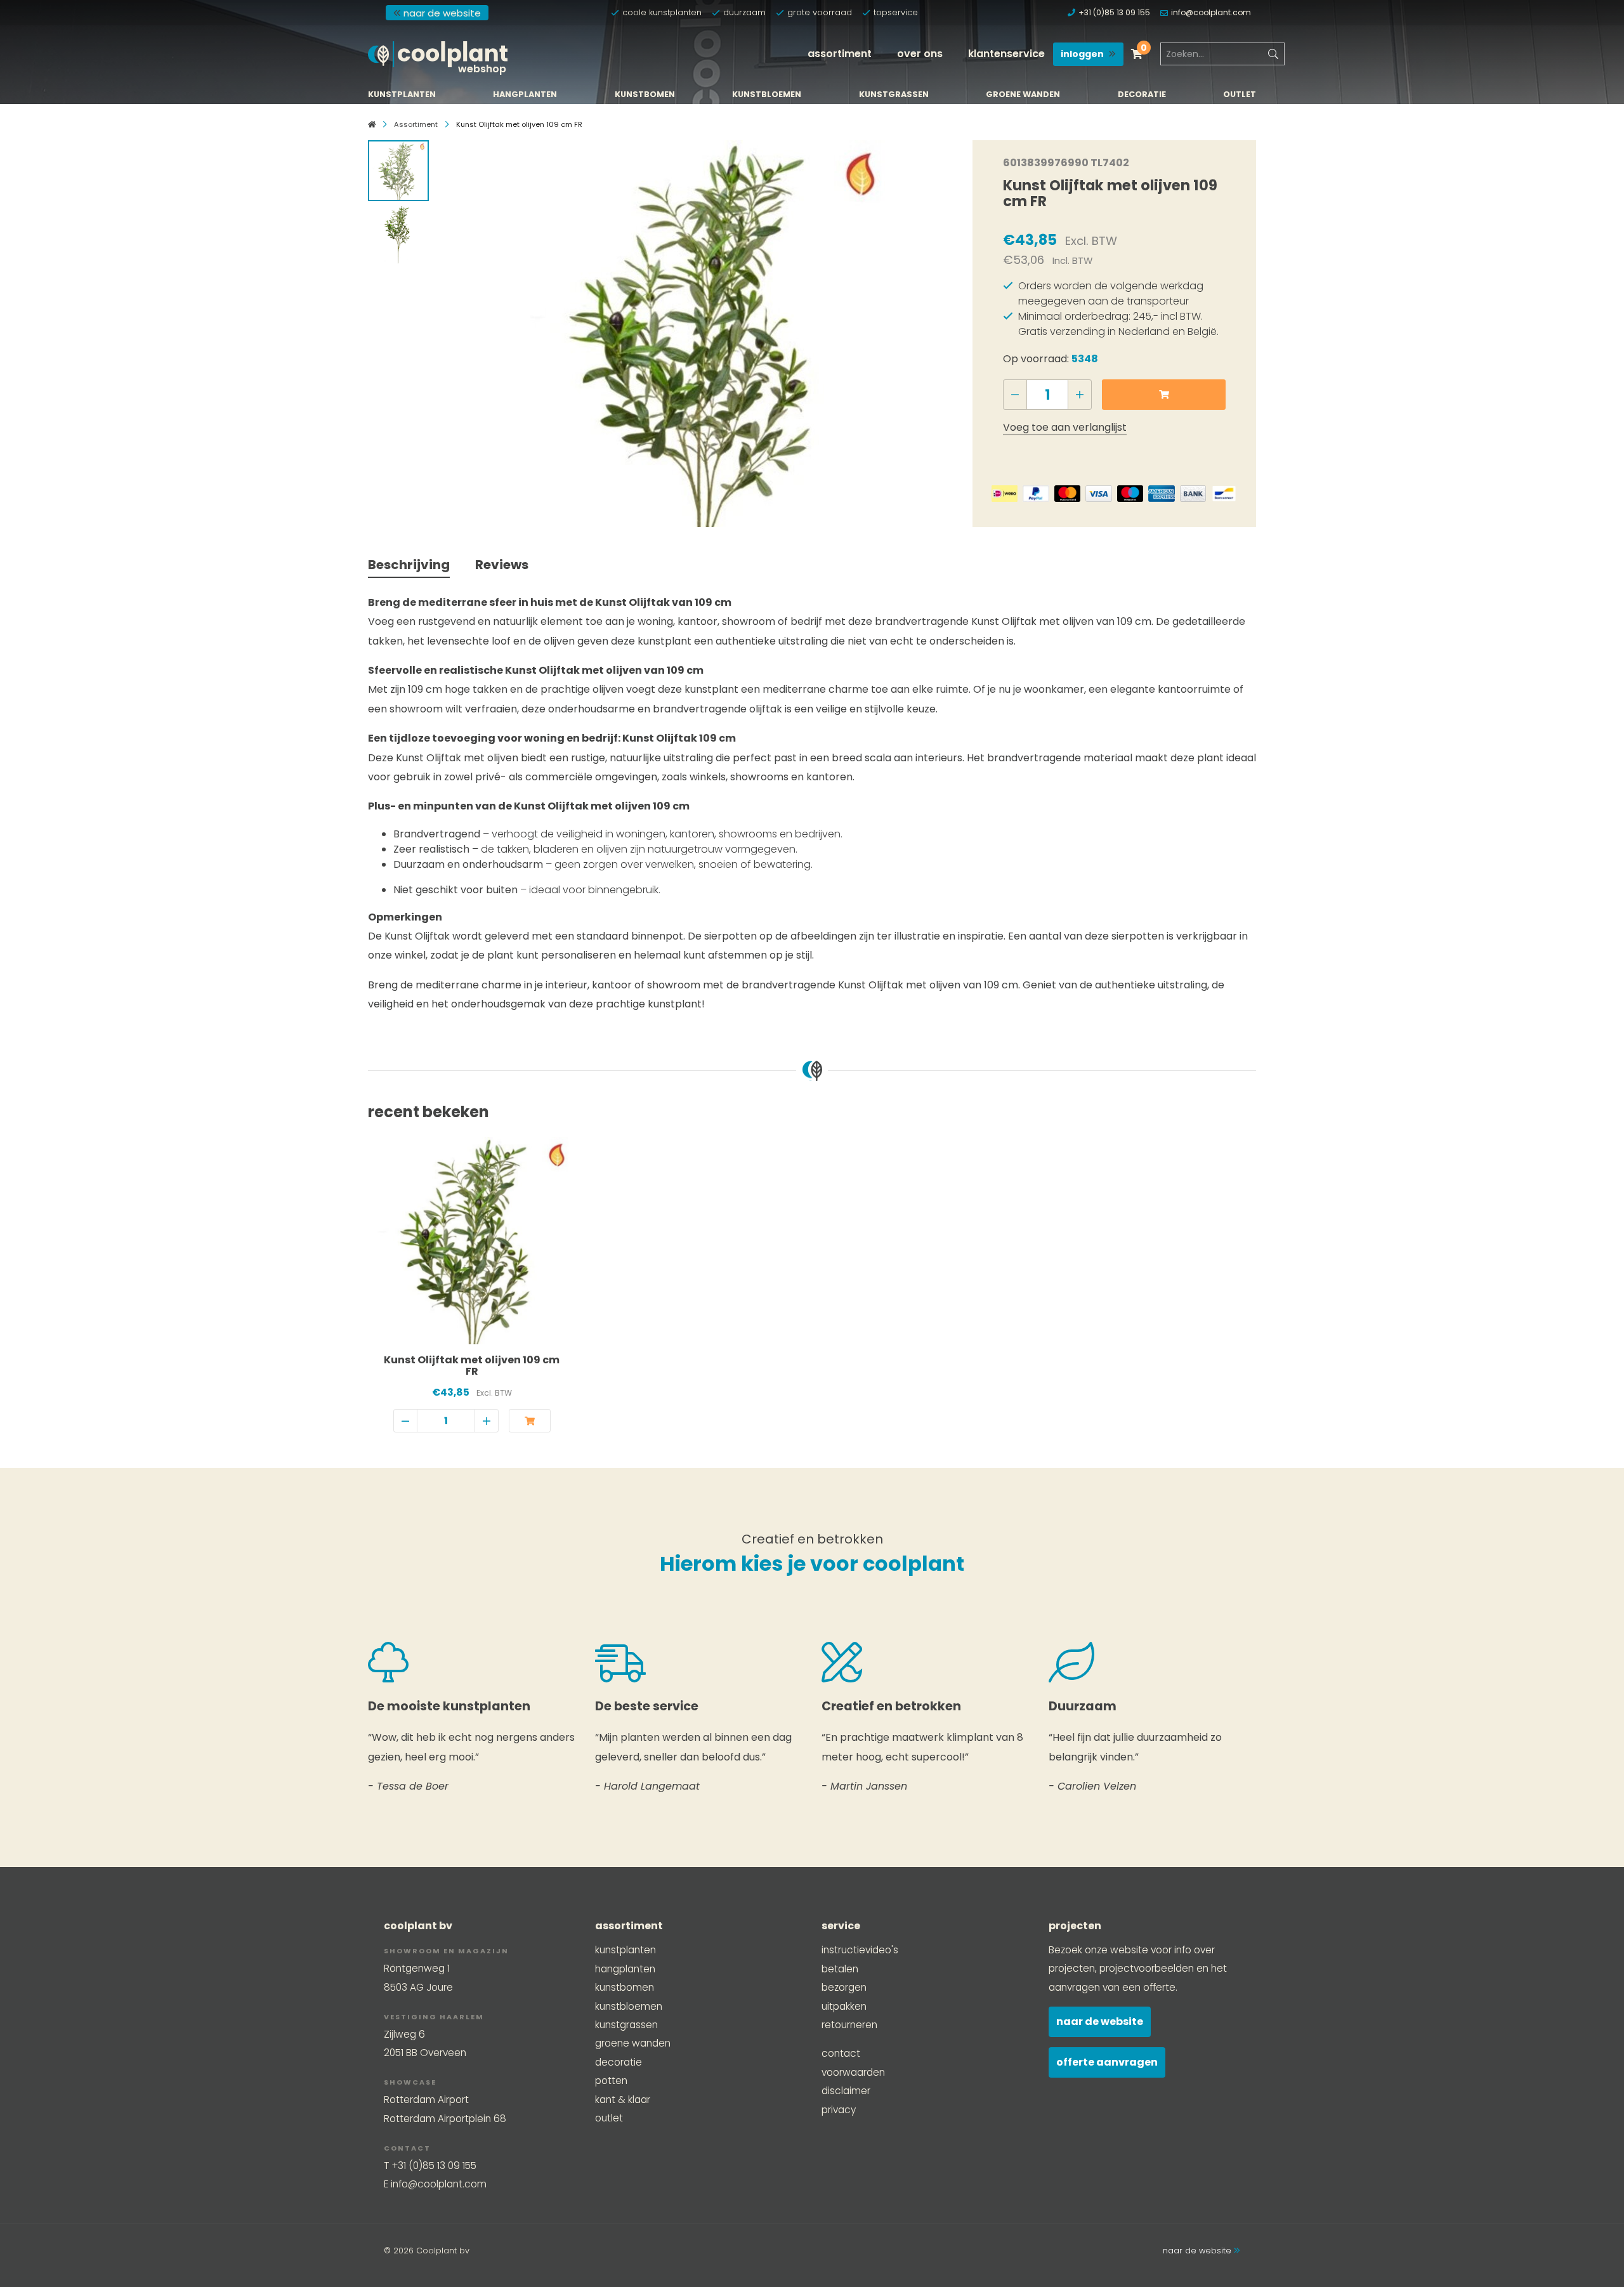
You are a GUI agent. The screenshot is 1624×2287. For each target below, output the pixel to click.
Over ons (920, 54)
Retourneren (849, 2025)
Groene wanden (1023, 95)
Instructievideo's (860, 1950)
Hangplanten (525, 95)
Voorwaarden (853, 2072)
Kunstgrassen (894, 95)
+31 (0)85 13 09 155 (1114, 12)
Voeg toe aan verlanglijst (1065, 427)
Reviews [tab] (502, 565)
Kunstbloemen (767, 95)
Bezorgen (844, 1987)
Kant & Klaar (623, 2100)
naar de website (442, 13)
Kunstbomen (645, 95)
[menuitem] (840, 54)
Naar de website (1100, 2022)
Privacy (839, 2110)
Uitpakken (844, 2006)
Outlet (1240, 95)
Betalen (840, 1969)
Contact (841, 2053)
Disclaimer (846, 2091)
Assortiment (840, 54)
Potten (611, 2081)
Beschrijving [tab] (409, 565)
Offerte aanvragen (1107, 2062)
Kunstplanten (402, 95)
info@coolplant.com (1211, 12)
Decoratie (1142, 95)
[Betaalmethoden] (1005, 494)
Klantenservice (1006, 54)
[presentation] (461, 331)
